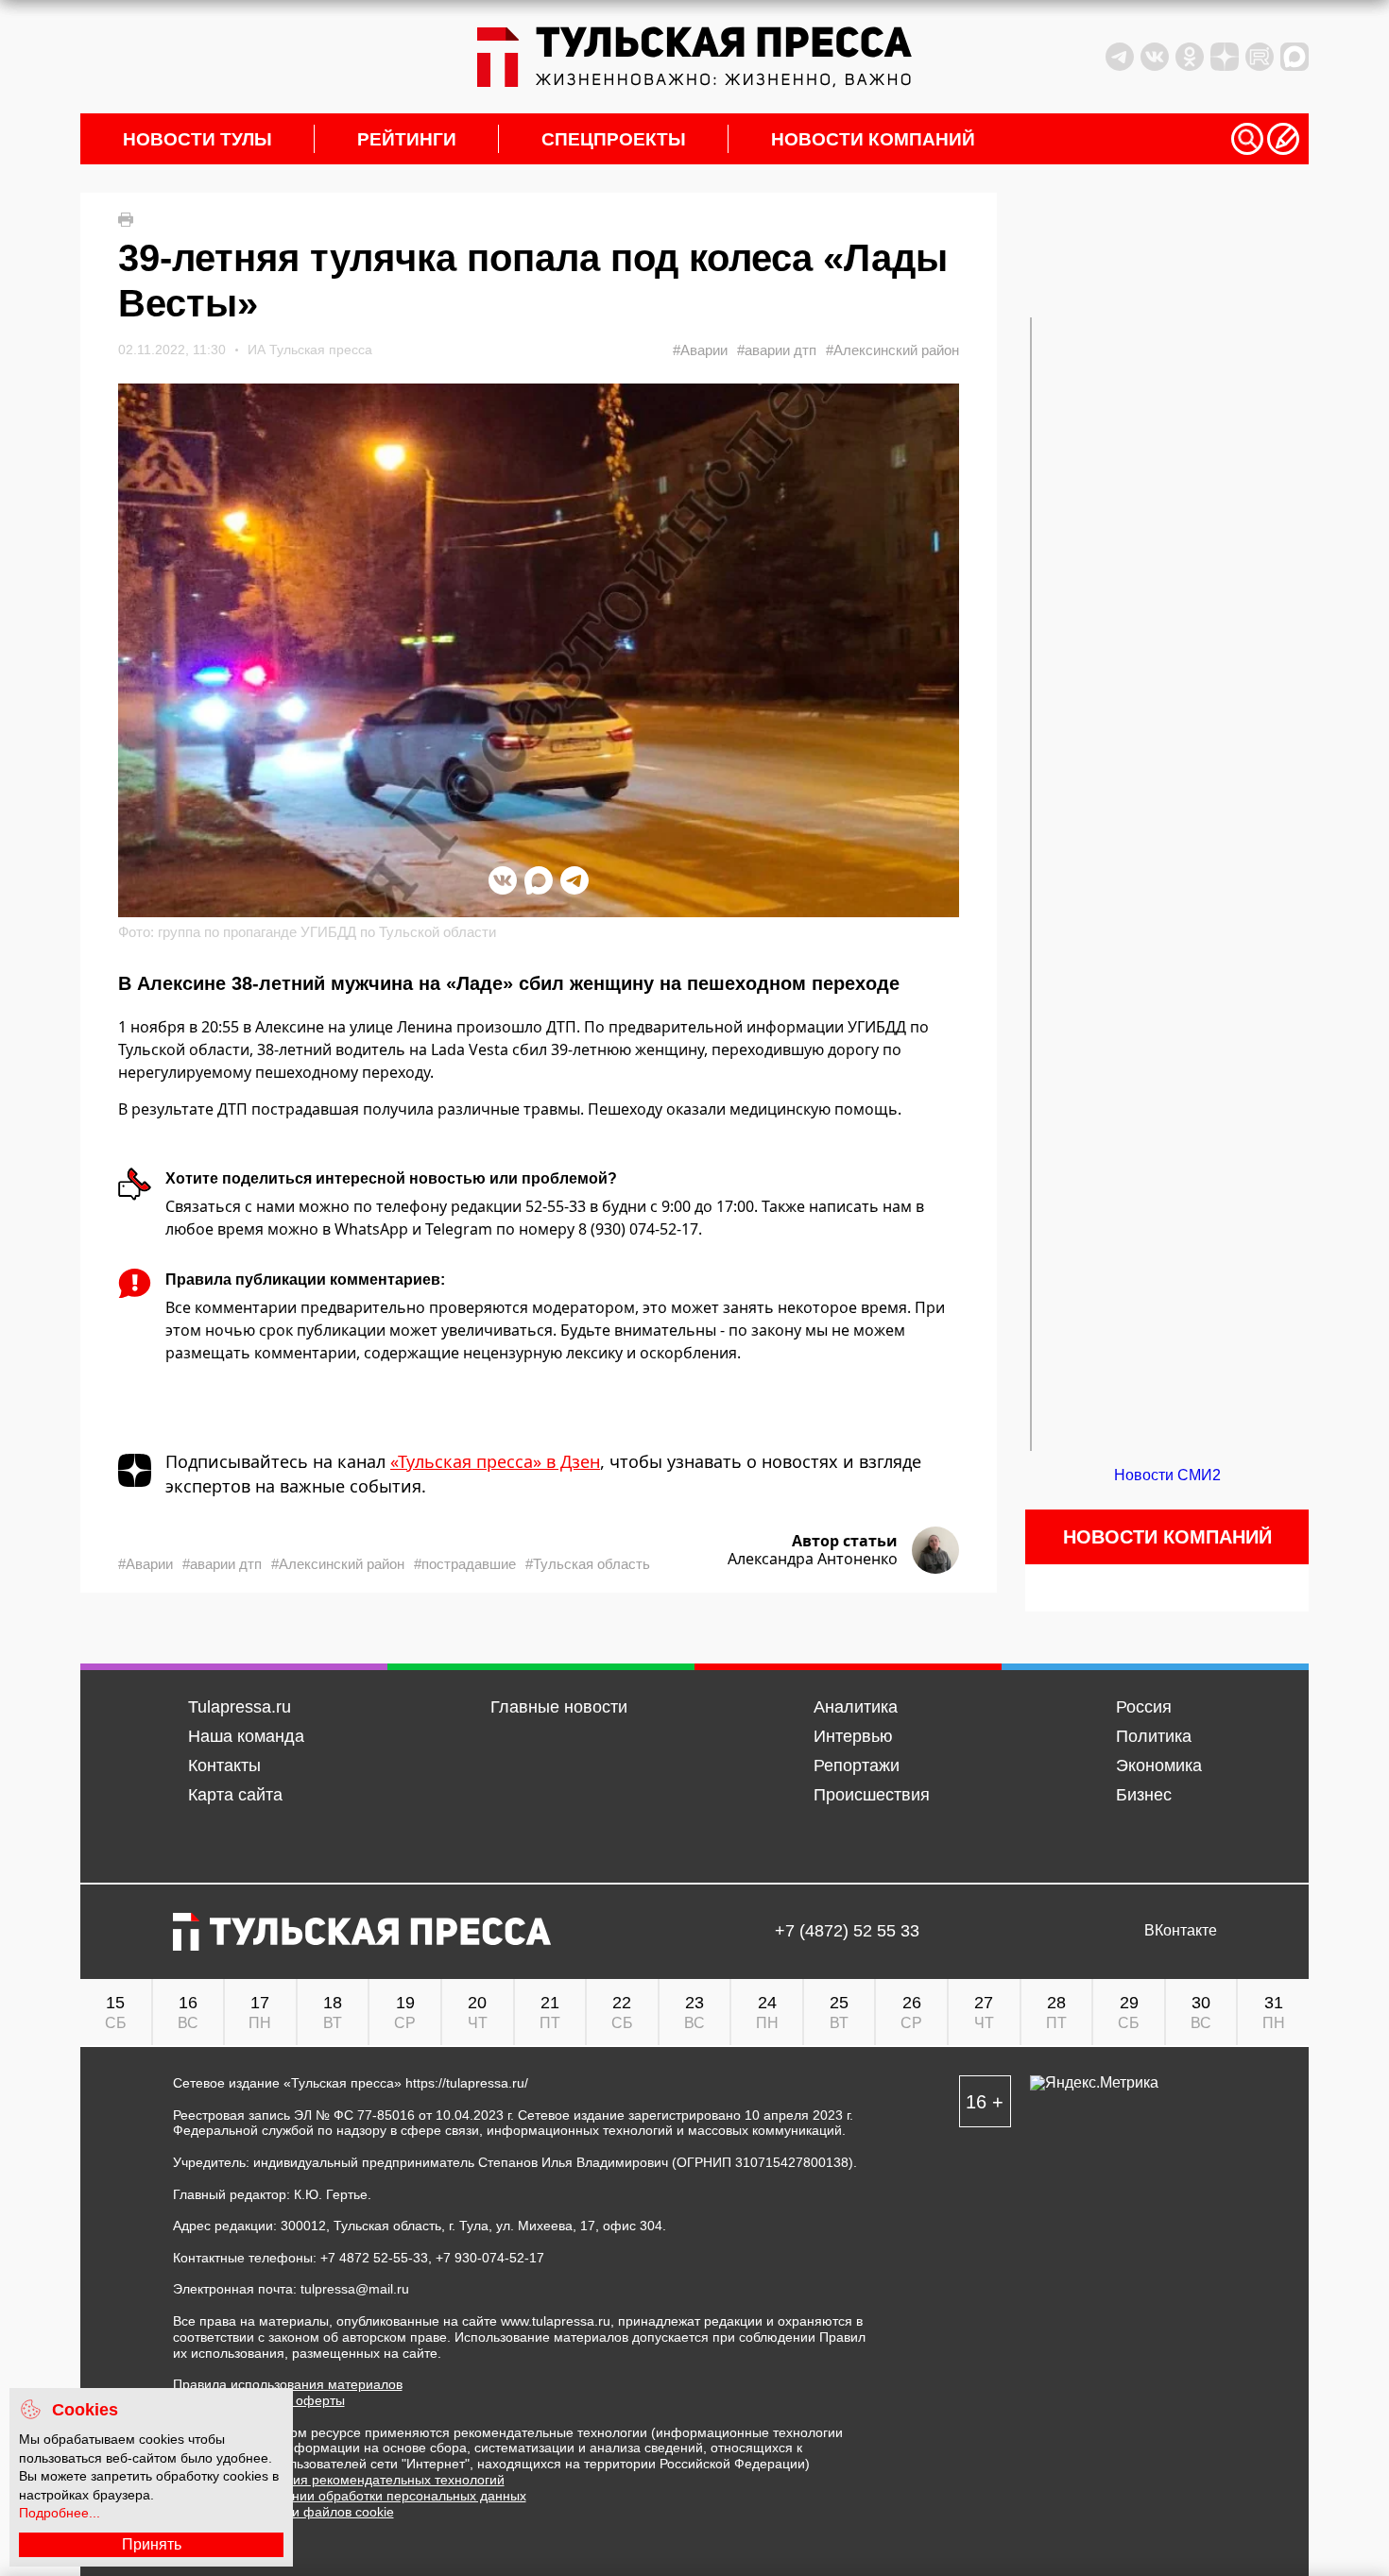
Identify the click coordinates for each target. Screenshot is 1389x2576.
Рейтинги (407, 139)
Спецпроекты (614, 139)
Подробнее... (60, 2513)
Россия (1144, 1707)
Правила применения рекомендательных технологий (339, 2480)
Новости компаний (873, 139)
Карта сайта (235, 1795)
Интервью (853, 1736)
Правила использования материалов (288, 2384)
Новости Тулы (197, 139)
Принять (152, 2544)
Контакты (224, 1766)
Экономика (1159, 1766)
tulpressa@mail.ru (355, 2289)
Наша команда (246, 1736)
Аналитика (856, 1707)
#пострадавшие (465, 1564)
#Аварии (700, 350)
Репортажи (857, 1766)
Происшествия (872, 1795)
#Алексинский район (892, 350)
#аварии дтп (777, 350)
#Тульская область (588, 1564)
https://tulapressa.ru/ (467, 2083)
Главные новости (559, 1707)
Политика (1154, 1736)
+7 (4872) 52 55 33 (847, 1931)
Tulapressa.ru (240, 1707)
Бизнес (1144, 1795)
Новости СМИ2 (1167, 1475)
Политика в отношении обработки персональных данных (350, 2496)
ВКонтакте (1181, 1931)
